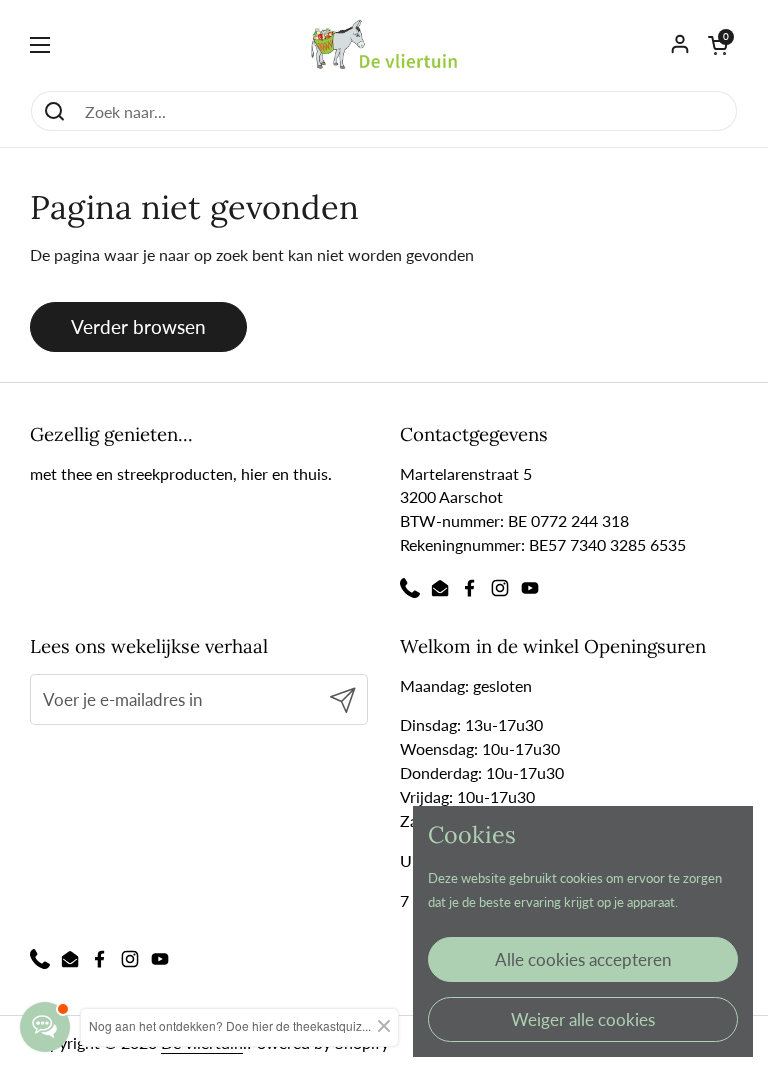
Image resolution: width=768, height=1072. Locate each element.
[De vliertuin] (384, 45)
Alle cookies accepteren (583, 959)
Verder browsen (138, 326)
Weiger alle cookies (583, 1019)
